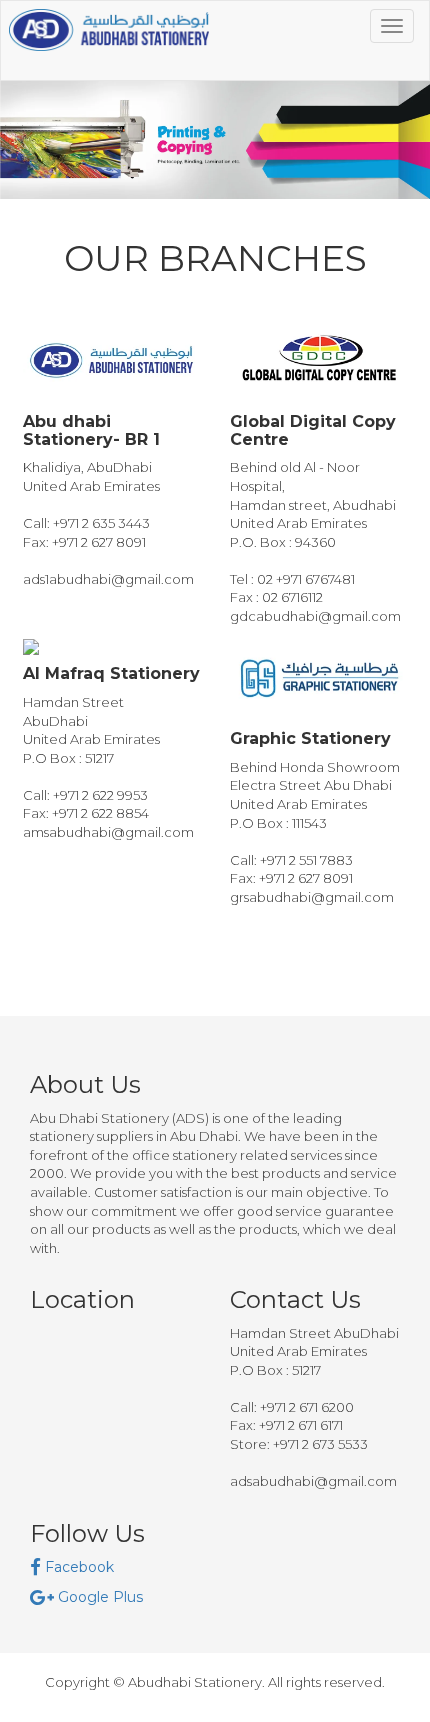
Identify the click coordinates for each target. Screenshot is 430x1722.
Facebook (77, 1567)
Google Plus (98, 1597)
